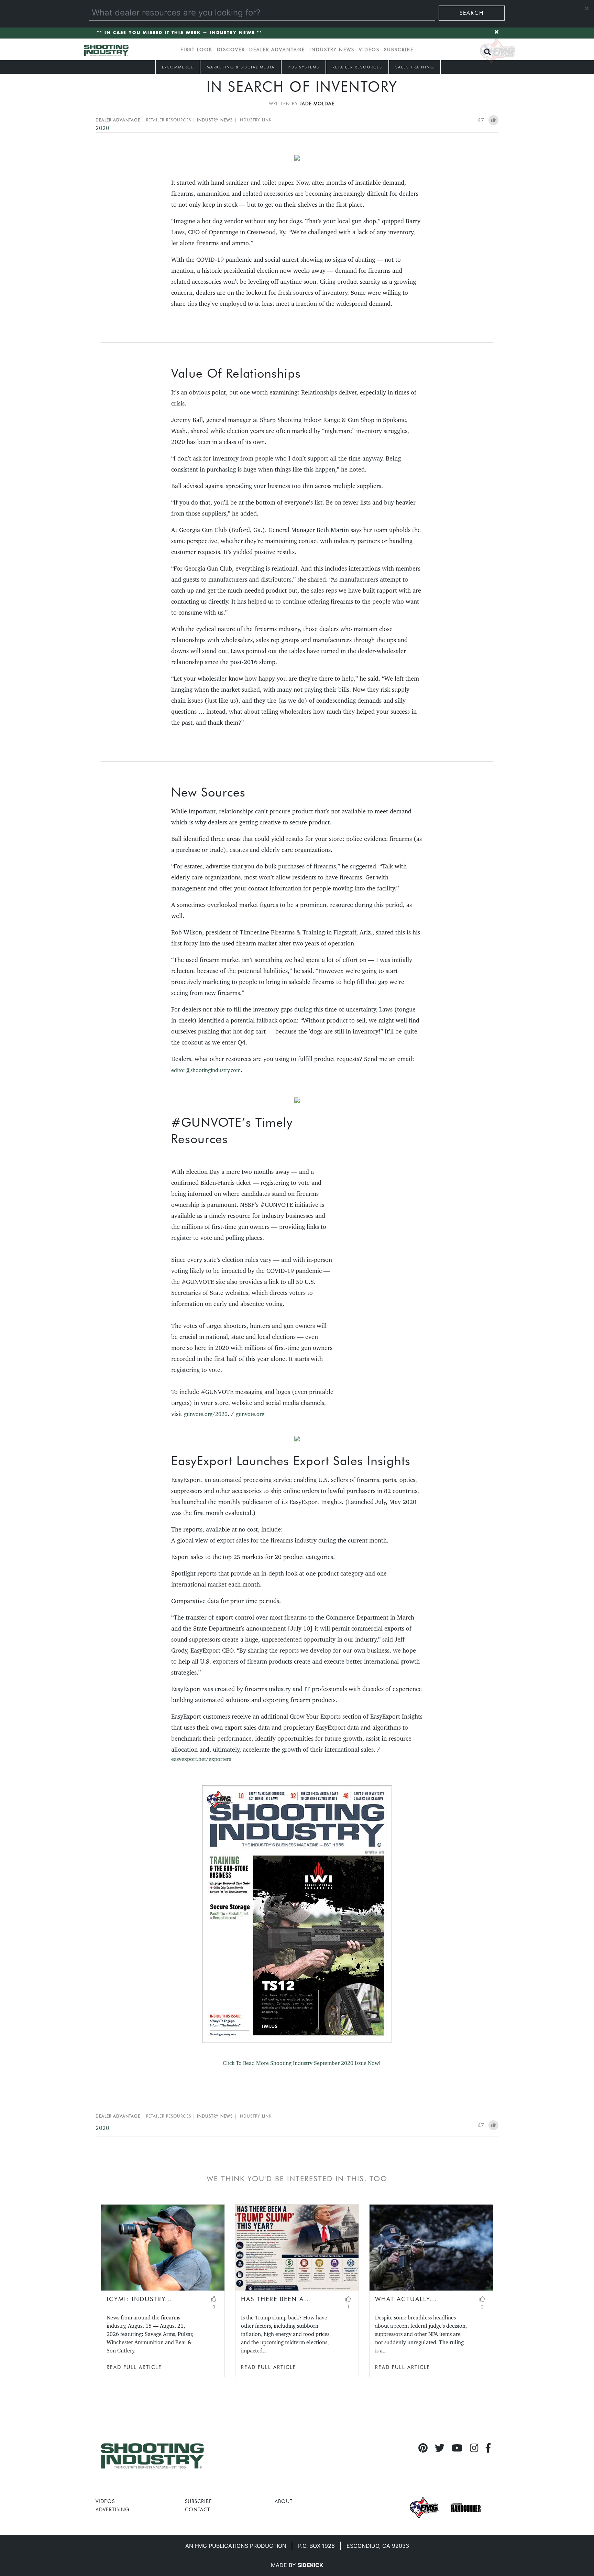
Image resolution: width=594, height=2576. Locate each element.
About (284, 2501)
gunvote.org (250, 1414)
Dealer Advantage (277, 50)
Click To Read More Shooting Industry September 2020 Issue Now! (302, 2063)
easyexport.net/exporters (201, 1759)
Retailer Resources (357, 67)
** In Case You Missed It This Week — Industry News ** (180, 33)
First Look (196, 50)
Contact (197, 2509)
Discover (231, 50)
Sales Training (415, 67)
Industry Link (255, 120)
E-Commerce (178, 67)
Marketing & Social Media (241, 67)
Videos (369, 50)
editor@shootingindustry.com (206, 1070)
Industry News (332, 50)
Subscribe (399, 50)
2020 (102, 128)
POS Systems (304, 67)
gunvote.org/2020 (206, 1414)
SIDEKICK (310, 2565)
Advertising (113, 2509)
